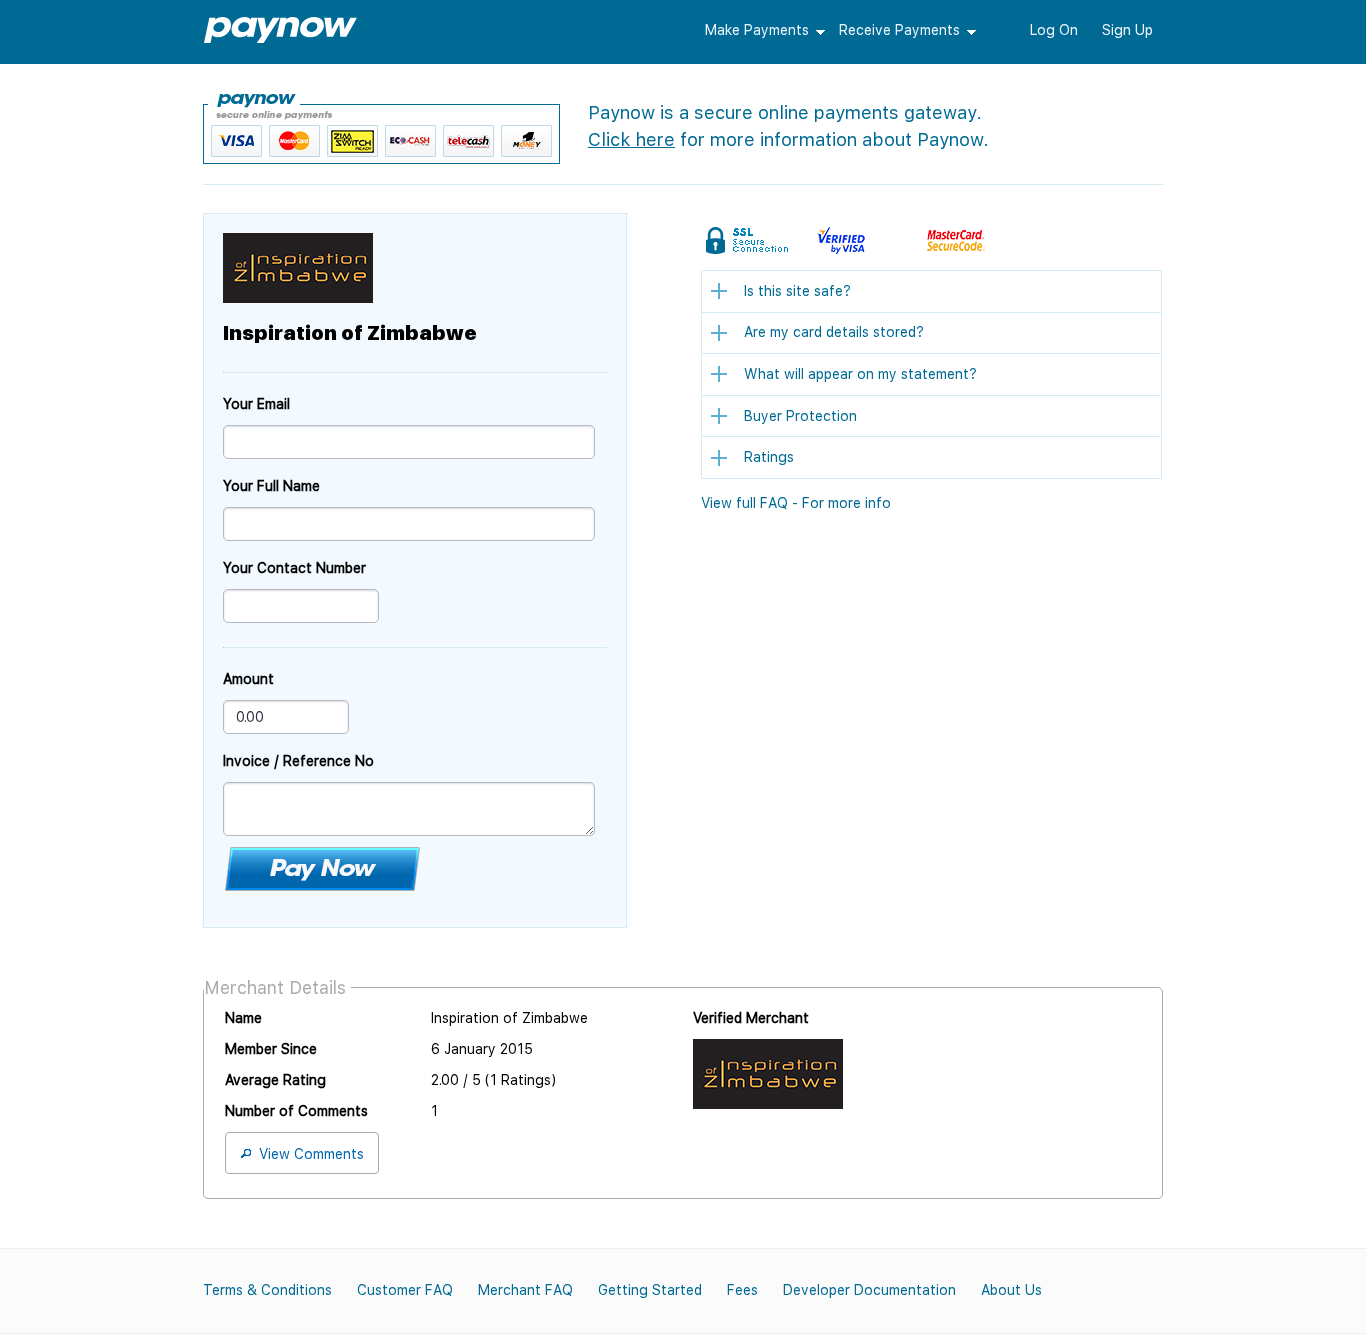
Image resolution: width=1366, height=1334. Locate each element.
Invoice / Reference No (298, 761)
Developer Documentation (869, 1290)
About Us (1011, 1290)
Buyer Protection (800, 416)
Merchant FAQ (525, 1290)
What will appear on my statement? (860, 374)
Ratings (769, 457)
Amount (248, 679)
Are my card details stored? (834, 332)
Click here (631, 139)
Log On (1054, 30)
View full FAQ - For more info (796, 503)
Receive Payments (899, 30)
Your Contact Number (294, 568)
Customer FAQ (405, 1290)
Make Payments (757, 30)
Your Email (256, 404)
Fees (742, 1290)
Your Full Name (271, 486)
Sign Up (1127, 30)
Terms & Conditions (267, 1290)
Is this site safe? (797, 291)
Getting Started (650, 1290)
